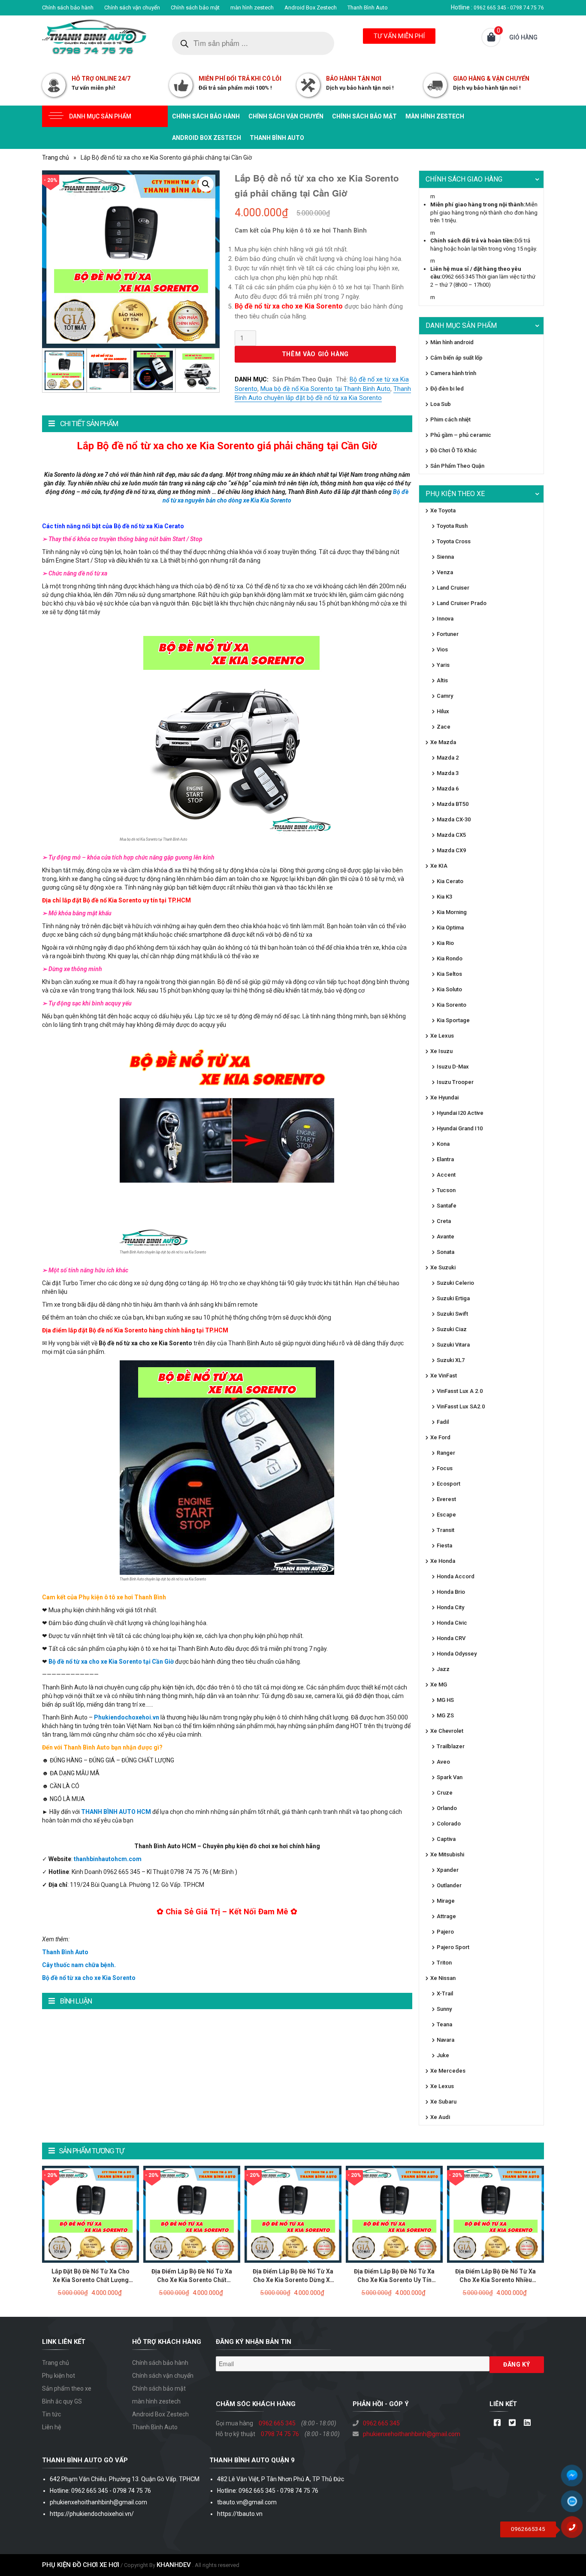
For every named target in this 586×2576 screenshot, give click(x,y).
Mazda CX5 (451, 835)
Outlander (449, 1885)
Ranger (446, 1453)
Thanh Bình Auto (368, 8)
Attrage (446, 1916)
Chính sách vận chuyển (132, 8)
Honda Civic (452, 1623)
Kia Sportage (453, 1020)
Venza (445, 572)
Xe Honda (443, 1561)
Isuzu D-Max (453, 1067)
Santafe (447, 1206)
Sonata (446, 1252)
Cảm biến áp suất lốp (456, 358)
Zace (444, 727)
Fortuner (448, 634)
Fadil (443, 1422)
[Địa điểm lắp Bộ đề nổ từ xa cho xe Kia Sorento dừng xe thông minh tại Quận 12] (293, 2214)
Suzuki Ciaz (452, 1329)
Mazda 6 (448, 789)
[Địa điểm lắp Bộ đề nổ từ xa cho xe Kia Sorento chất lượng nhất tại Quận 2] (192, 2214)
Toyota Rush (452, 526)
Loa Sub (441, 404)
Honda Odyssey (457, 1654)
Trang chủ (56, 157)
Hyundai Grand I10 (460, 1128)
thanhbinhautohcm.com (108, 1859)
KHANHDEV (174, 2565)
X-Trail (445, 1993)
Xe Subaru (443, 2102)
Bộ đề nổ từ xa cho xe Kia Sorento (89, 1978)
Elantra (445, 1159)
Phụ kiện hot (59, 2376)
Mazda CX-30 (454, 819)
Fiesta (444, 1545)
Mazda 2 (448, 758)
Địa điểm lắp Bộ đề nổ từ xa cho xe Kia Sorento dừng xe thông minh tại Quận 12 (293, 2280)
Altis (442, 680)
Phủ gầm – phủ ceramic (461, 435)
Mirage (446, 1901)
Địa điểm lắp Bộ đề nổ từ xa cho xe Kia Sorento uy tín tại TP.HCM (394, 2280)
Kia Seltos (449, 974)
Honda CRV (451, 1638)
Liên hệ (51, 2427)
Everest (446, 1499)
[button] (206, 184)
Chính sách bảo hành (68, 8)
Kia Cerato (450, 881)
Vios (442, 649)
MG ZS (445, 1715)
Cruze (445, 1793)
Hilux (443, 711)
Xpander (448, 1870)
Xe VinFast (444, 1376)
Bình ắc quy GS (62, 2401)
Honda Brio (451, 1592)
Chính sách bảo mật (195, 8)
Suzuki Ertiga (453, 1298)
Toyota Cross (454, 541)
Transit (446, 1530)
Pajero (445, 1932)
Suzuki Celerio (455, 1283)
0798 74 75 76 (280, 2434)
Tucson (446, 1190)
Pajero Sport (453, 1947)
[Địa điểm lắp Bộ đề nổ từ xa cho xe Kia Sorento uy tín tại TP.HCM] (394, 2214)
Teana (444, 2024)
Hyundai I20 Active (460, 1113)
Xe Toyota (443, 510)
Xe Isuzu (441, 1051)
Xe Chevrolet (447, 1731)
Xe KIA (439, 866)
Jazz (443, 1669)
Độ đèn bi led (447, 389)
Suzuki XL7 (451, 1360)
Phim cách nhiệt (450, 419)
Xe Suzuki (443, 1267)
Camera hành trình (453, 373)
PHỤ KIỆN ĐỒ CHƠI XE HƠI (81, 2565)
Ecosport (449, 1484)
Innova (445, 619)
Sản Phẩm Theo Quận (302, 379)
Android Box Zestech (311, 8)
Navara (446, 2040)
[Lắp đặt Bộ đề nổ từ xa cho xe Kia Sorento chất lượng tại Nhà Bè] (91, 2214)
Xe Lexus (442, 1036)
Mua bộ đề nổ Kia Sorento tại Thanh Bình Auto (325, 389)
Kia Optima (450, 928)
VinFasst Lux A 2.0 (460, 1391)
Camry (445, 696)
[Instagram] (527, 2423)
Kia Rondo (450, 958)
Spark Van (450, 1777)
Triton (444, 1963)
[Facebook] (497, 2423)
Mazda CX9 (451, 850)
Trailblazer (451, 1746)
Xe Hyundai (444, 1097)
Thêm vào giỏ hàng (315, 354)
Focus (445, 1468)
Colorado (449, 1824)
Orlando (447, 1808)
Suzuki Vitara (453, 1345)
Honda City (450, 1607)
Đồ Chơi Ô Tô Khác (454, 450)
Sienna (445, 557)
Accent (446, 1175)
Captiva (446, 1839)
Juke (443, 2055)
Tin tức (51, 2414)
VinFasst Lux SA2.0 (461, 1406)
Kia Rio (445, 943)
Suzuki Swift (452, 1314)
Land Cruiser (453, 588)
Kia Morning (452, 912)
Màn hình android (452, 342)
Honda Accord (456, 1576)
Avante (446, 1237)
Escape (446, 1515)
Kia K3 (444, 897)
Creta (444, 1221)
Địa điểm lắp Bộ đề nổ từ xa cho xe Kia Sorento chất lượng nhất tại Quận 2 (192, 2280)
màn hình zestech (252, 8)
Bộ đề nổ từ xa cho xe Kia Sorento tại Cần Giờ (111, 1662)
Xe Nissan (443, 1978)
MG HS (445, 1700)
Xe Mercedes (448, 2071)
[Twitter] (512, 2423)
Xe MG (439, 1685)
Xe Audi (440, 2117)
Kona (443, 1144)
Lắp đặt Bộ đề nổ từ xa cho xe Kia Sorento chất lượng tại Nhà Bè (91, 2280)
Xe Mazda (443, 742)
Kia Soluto (449, 989)
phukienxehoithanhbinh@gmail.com (412, 2434)
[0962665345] (575, 2530)
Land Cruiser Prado (462, 603)
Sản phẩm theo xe (67, 2388)
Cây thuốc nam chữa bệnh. (79, 1965)
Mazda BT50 (453, 804)
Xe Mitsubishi (447, 1854)
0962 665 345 (277, 2423)
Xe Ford (440, 1437)
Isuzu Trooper (455, 1082)
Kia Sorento (452, 1005)
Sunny (444, 2009)
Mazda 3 (448, 773)
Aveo (443, 1762)
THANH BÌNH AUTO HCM (116, 1812)
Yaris (443, 665)
